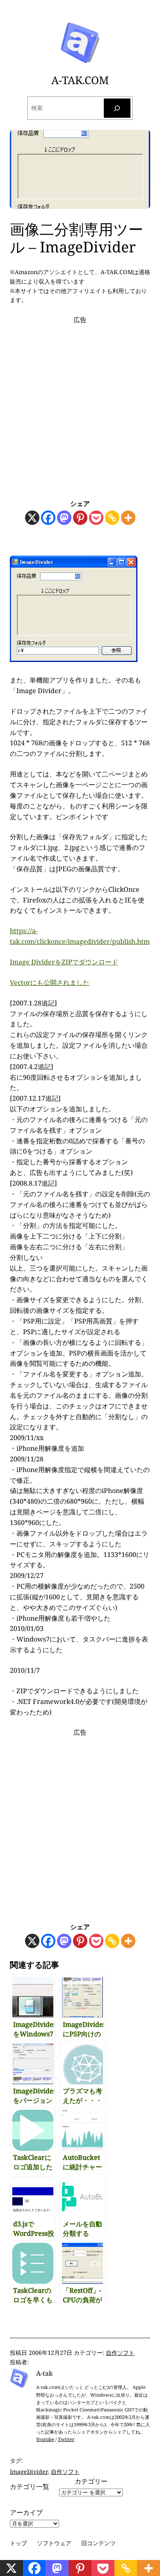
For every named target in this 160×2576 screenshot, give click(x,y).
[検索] (117, 108)
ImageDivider (29, 2472)
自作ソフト (120, 2353)
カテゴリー (91, 2481)
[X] (32, 518)
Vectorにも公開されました (50, 982)
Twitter (66, 2439)
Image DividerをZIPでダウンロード (64, 962)
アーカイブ (26, 2512)
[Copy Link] (112, 518)
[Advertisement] (80, 405)
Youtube (45, 2439)
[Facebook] (48, 518)
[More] (128, 518)
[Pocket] (96, 518)
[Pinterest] (80, 518)
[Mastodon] (64, 518)
